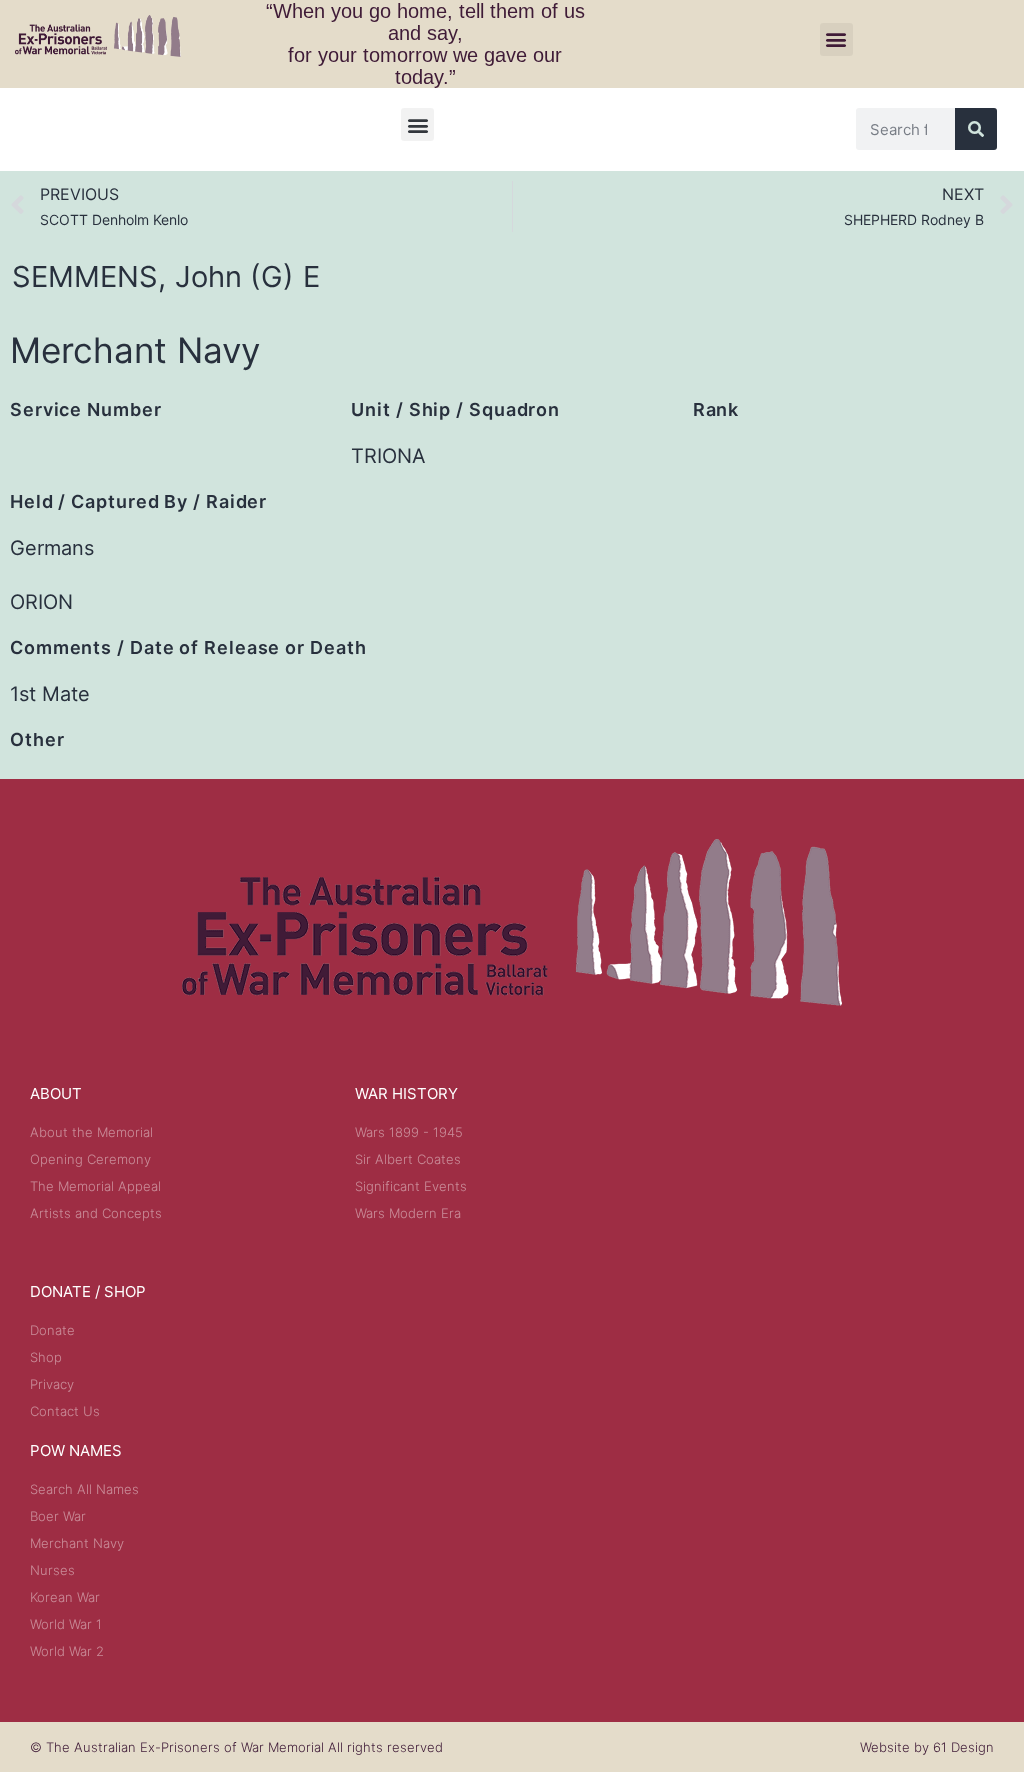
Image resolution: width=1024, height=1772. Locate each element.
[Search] (976, 129)
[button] (836, 39)
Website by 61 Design (927, 1747)
